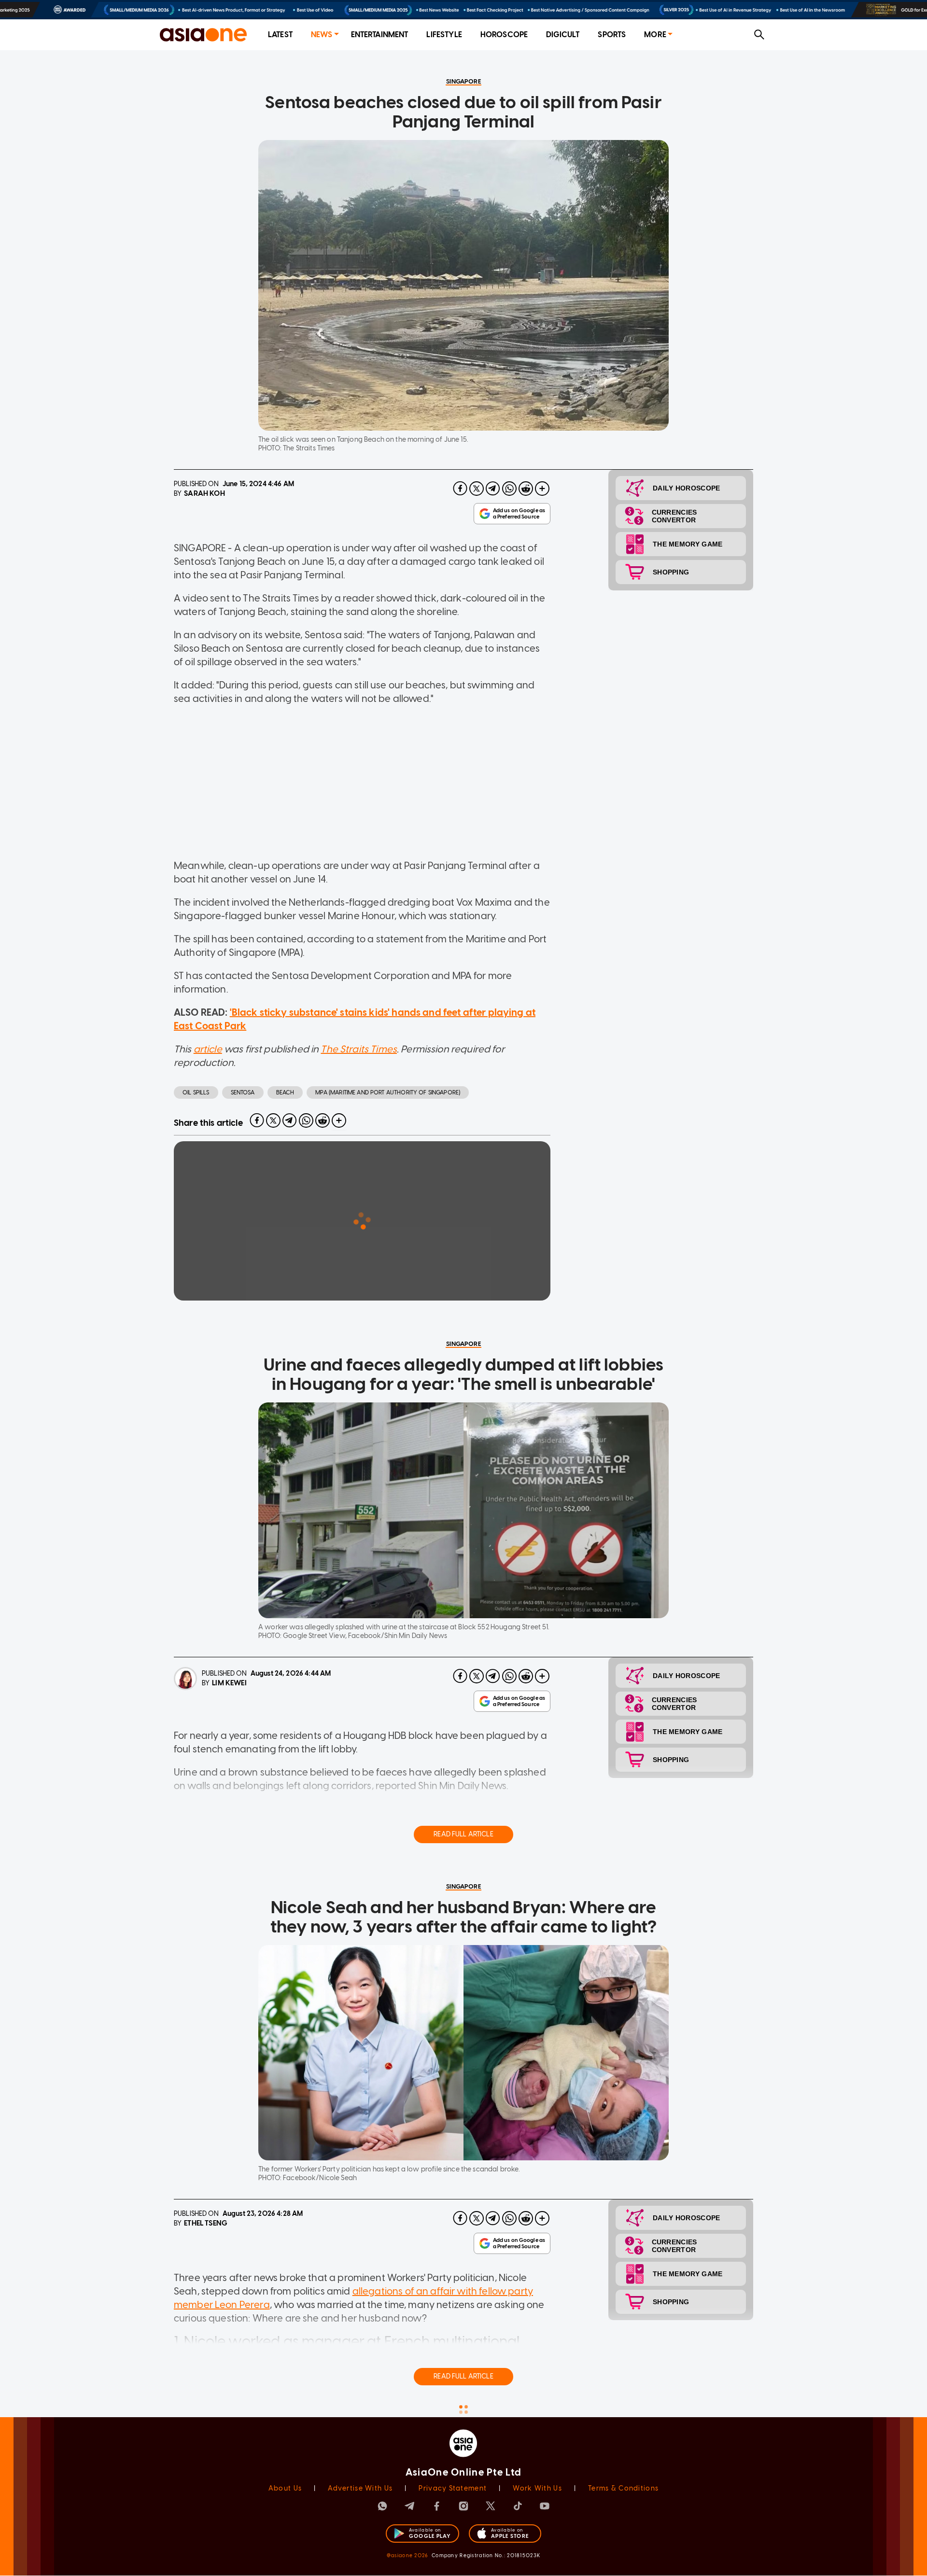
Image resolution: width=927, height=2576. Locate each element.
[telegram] (493, 489)
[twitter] (477, 489)
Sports (612, 35)
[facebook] (460, 489)
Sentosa (243, 1092)
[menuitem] (280, 35)
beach (285, 1092)
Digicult (563, 35)
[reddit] (526, 489)
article (208, 1049)
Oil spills (196, 1092)
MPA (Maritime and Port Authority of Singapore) (388, 1092)
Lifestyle (444, 35)
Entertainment (380, 35)
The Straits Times (359, 1049)
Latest (280, 35)
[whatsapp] (509, 489)
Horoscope (504, 35)
